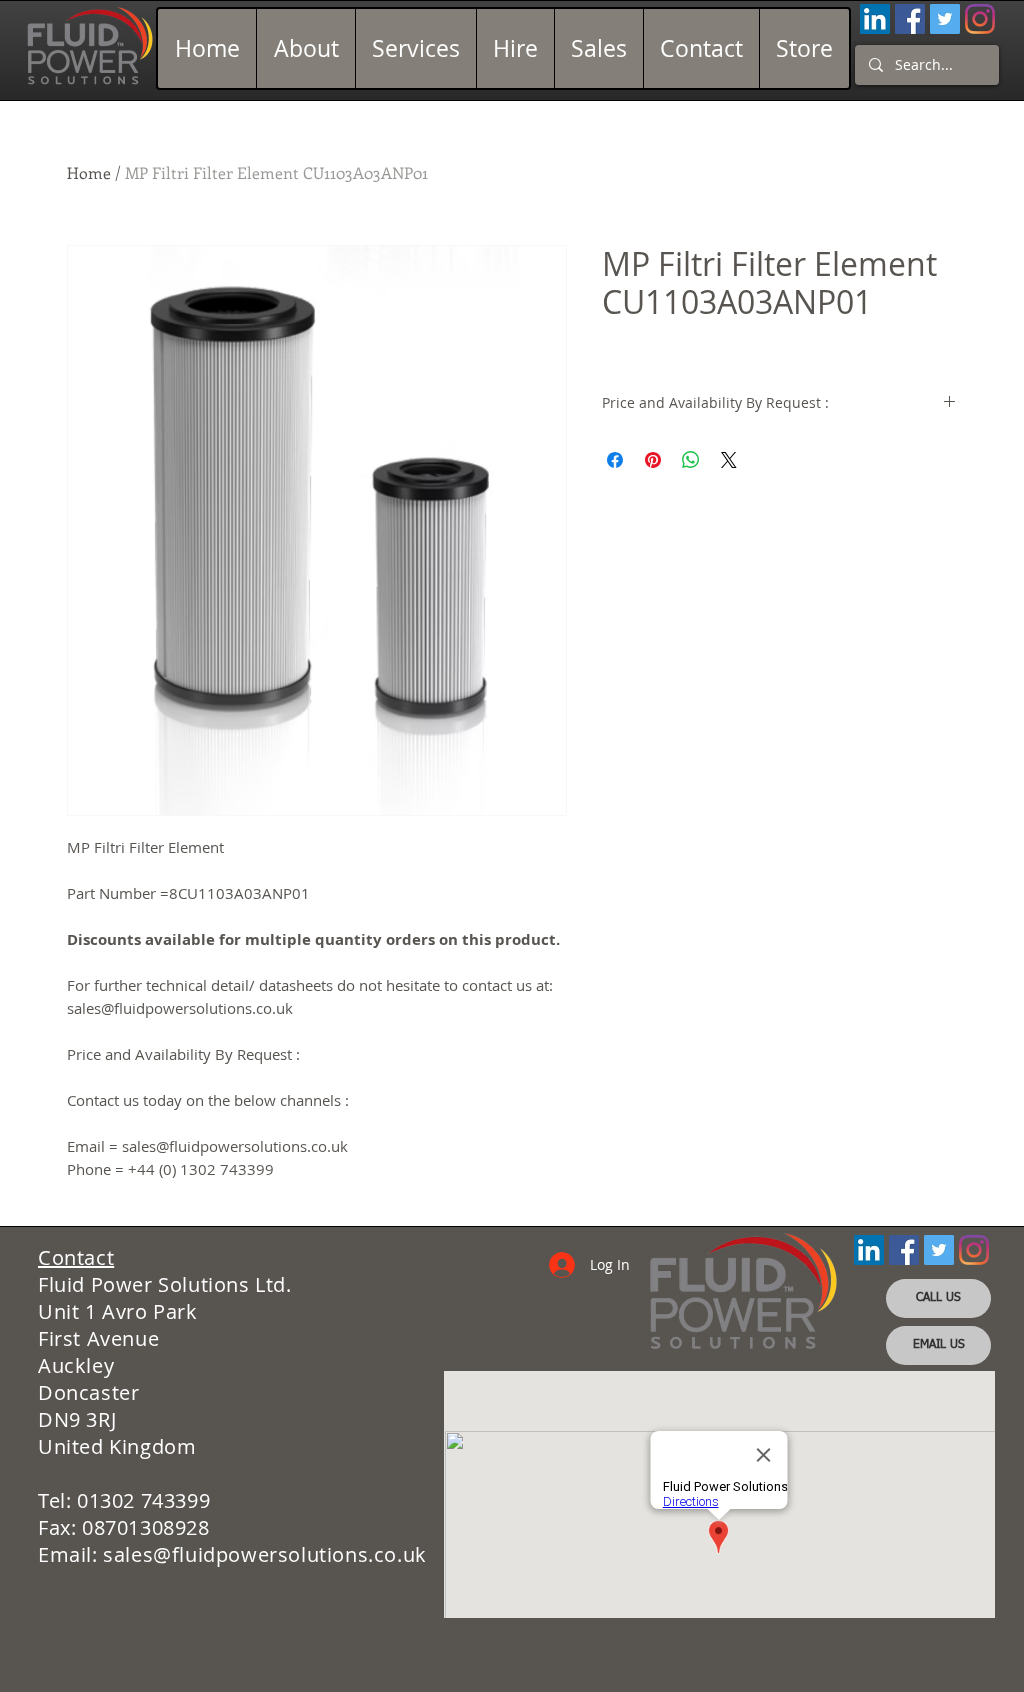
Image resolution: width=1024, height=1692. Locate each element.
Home (89, 172)
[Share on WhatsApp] (691, 460)
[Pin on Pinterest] (653, 460)
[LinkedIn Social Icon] (875, 19)
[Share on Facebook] (615, 460)
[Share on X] (729, 460)
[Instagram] (980, 19)
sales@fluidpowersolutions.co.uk (265, 1554)
